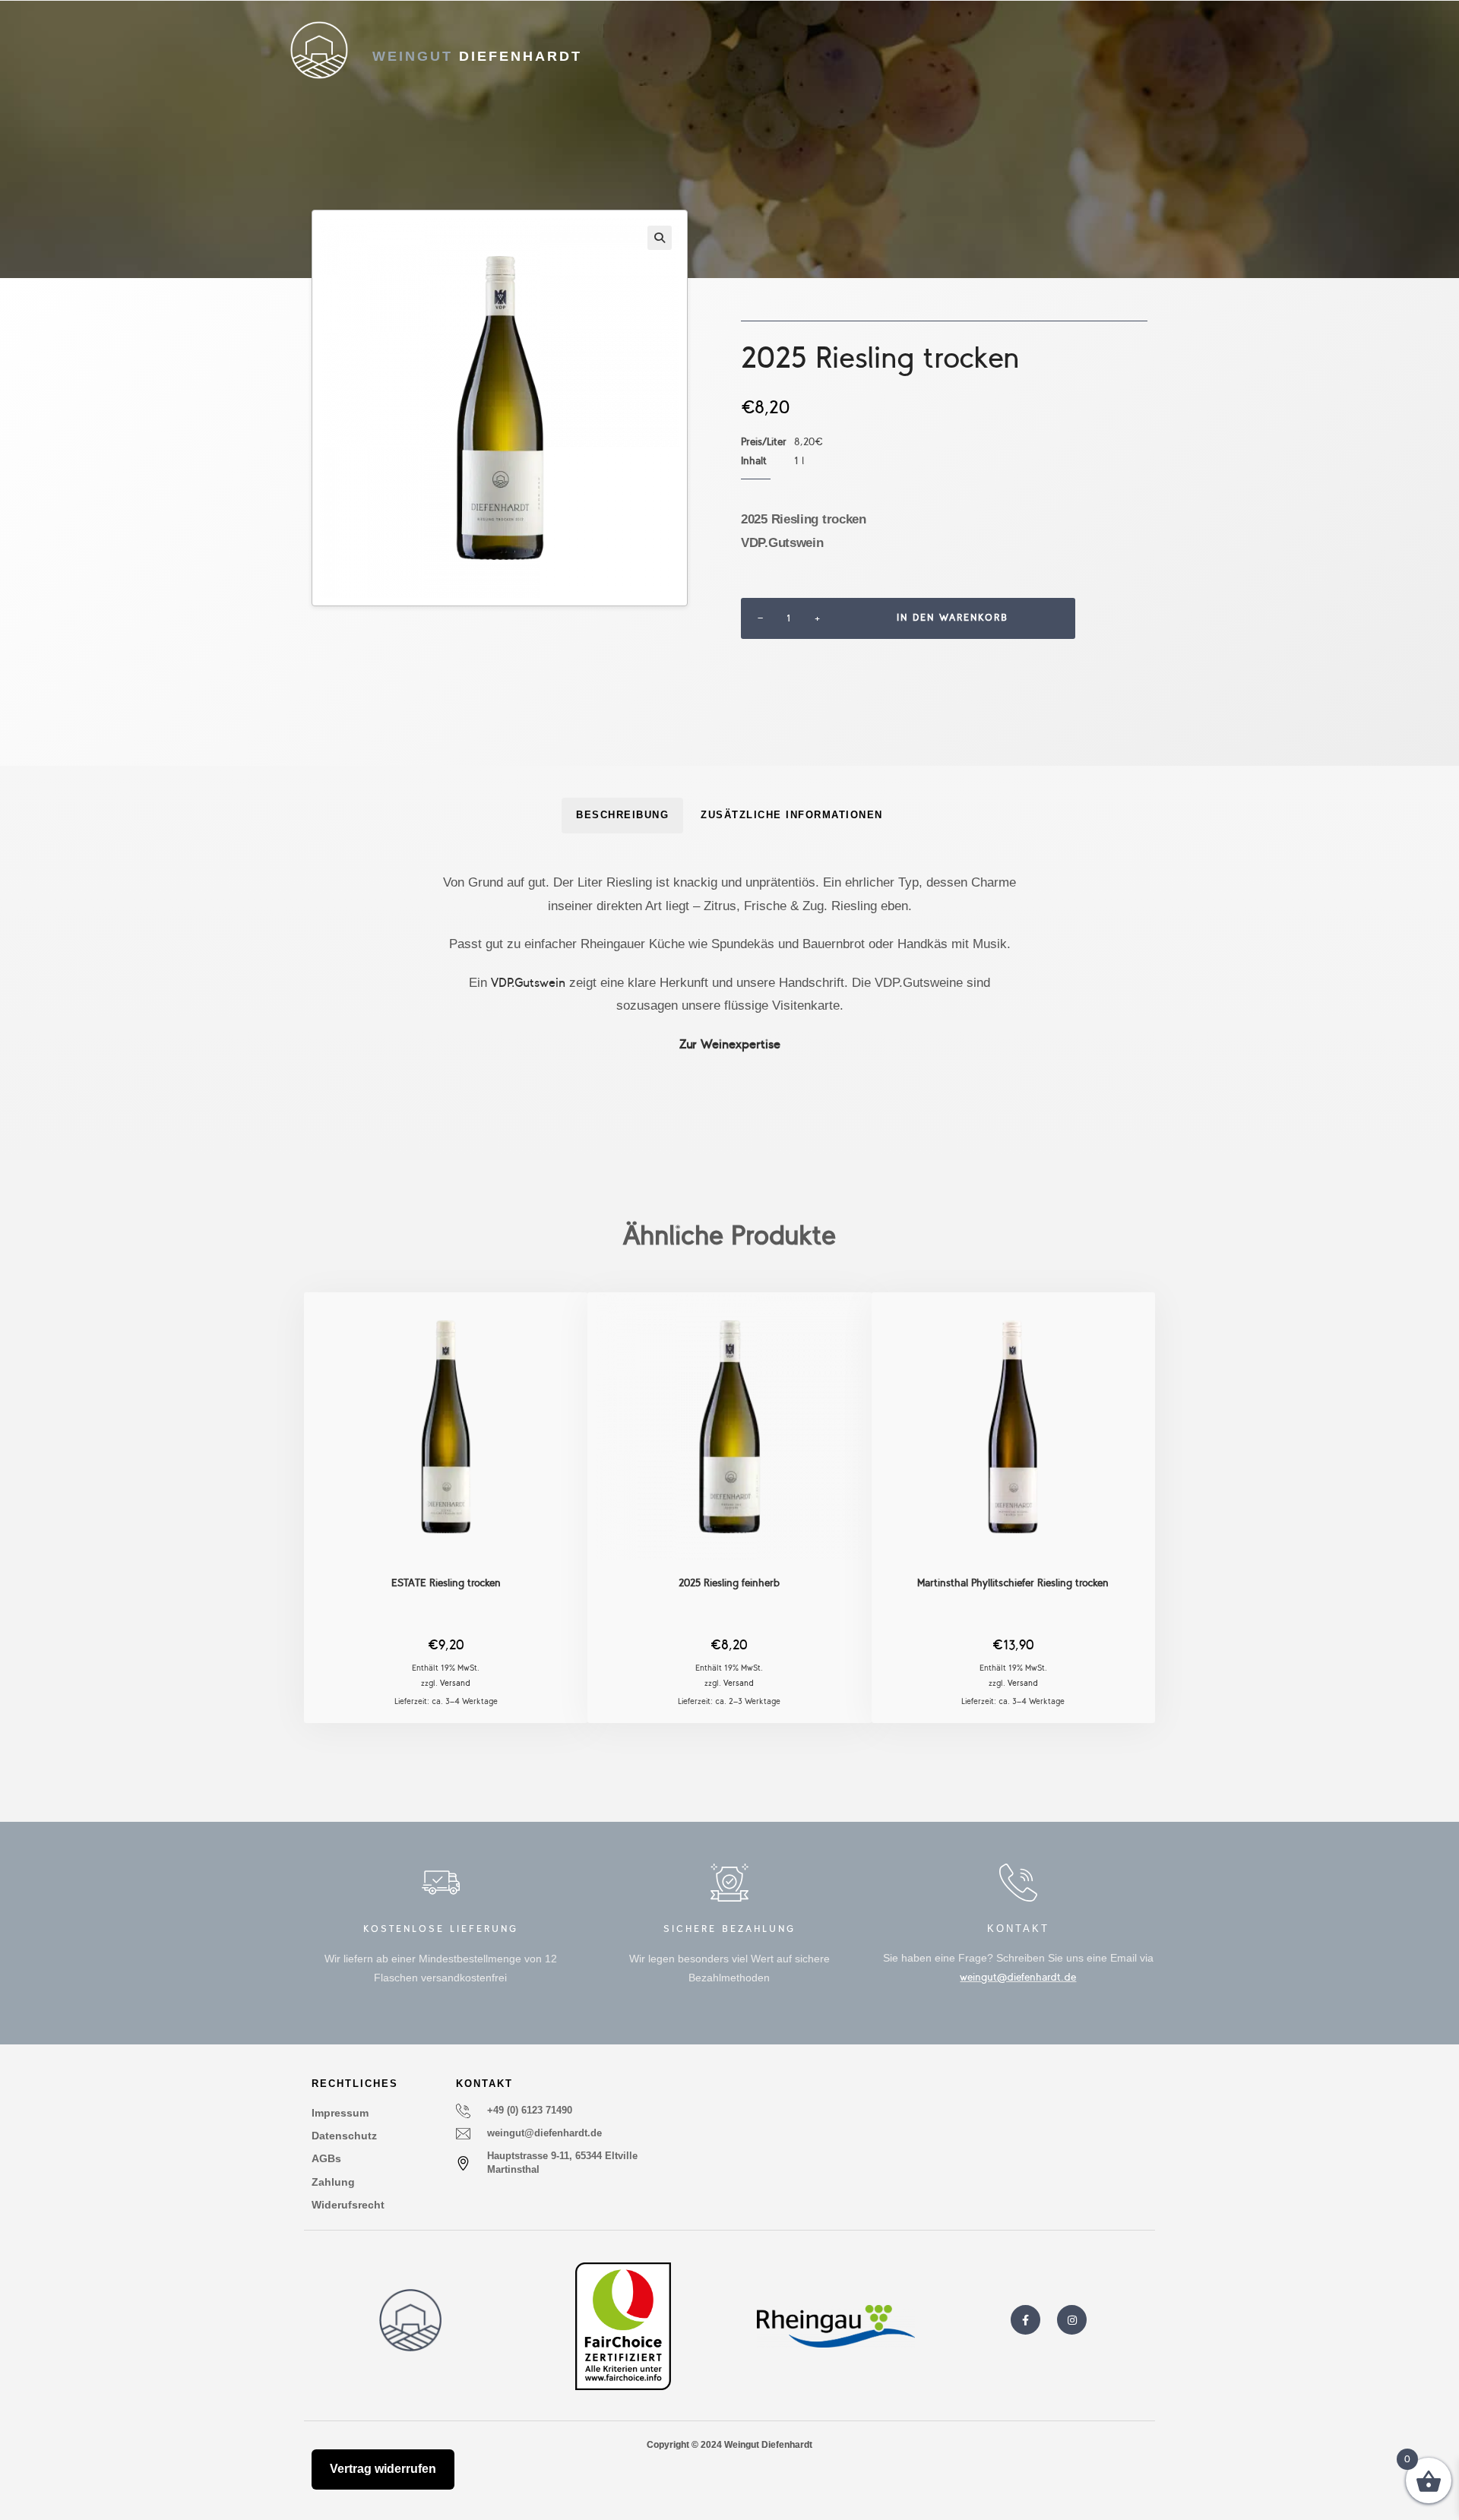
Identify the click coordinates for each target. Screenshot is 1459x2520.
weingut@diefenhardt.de (1018, 1977)
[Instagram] (1072, 2320)
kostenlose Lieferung (441, 1929)
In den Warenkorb (953, 618)
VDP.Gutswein (528, 983)
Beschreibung (622, 815)
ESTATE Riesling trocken (446, 1583)
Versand (455, 1683)
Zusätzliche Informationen (792, 815)
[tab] (622, 816)
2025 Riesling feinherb (729, 1583)
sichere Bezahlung (729, 1929)
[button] (660, 238)
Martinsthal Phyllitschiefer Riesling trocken (1013, 1583)
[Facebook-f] (1025, 2320)
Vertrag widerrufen (383, 2469)
